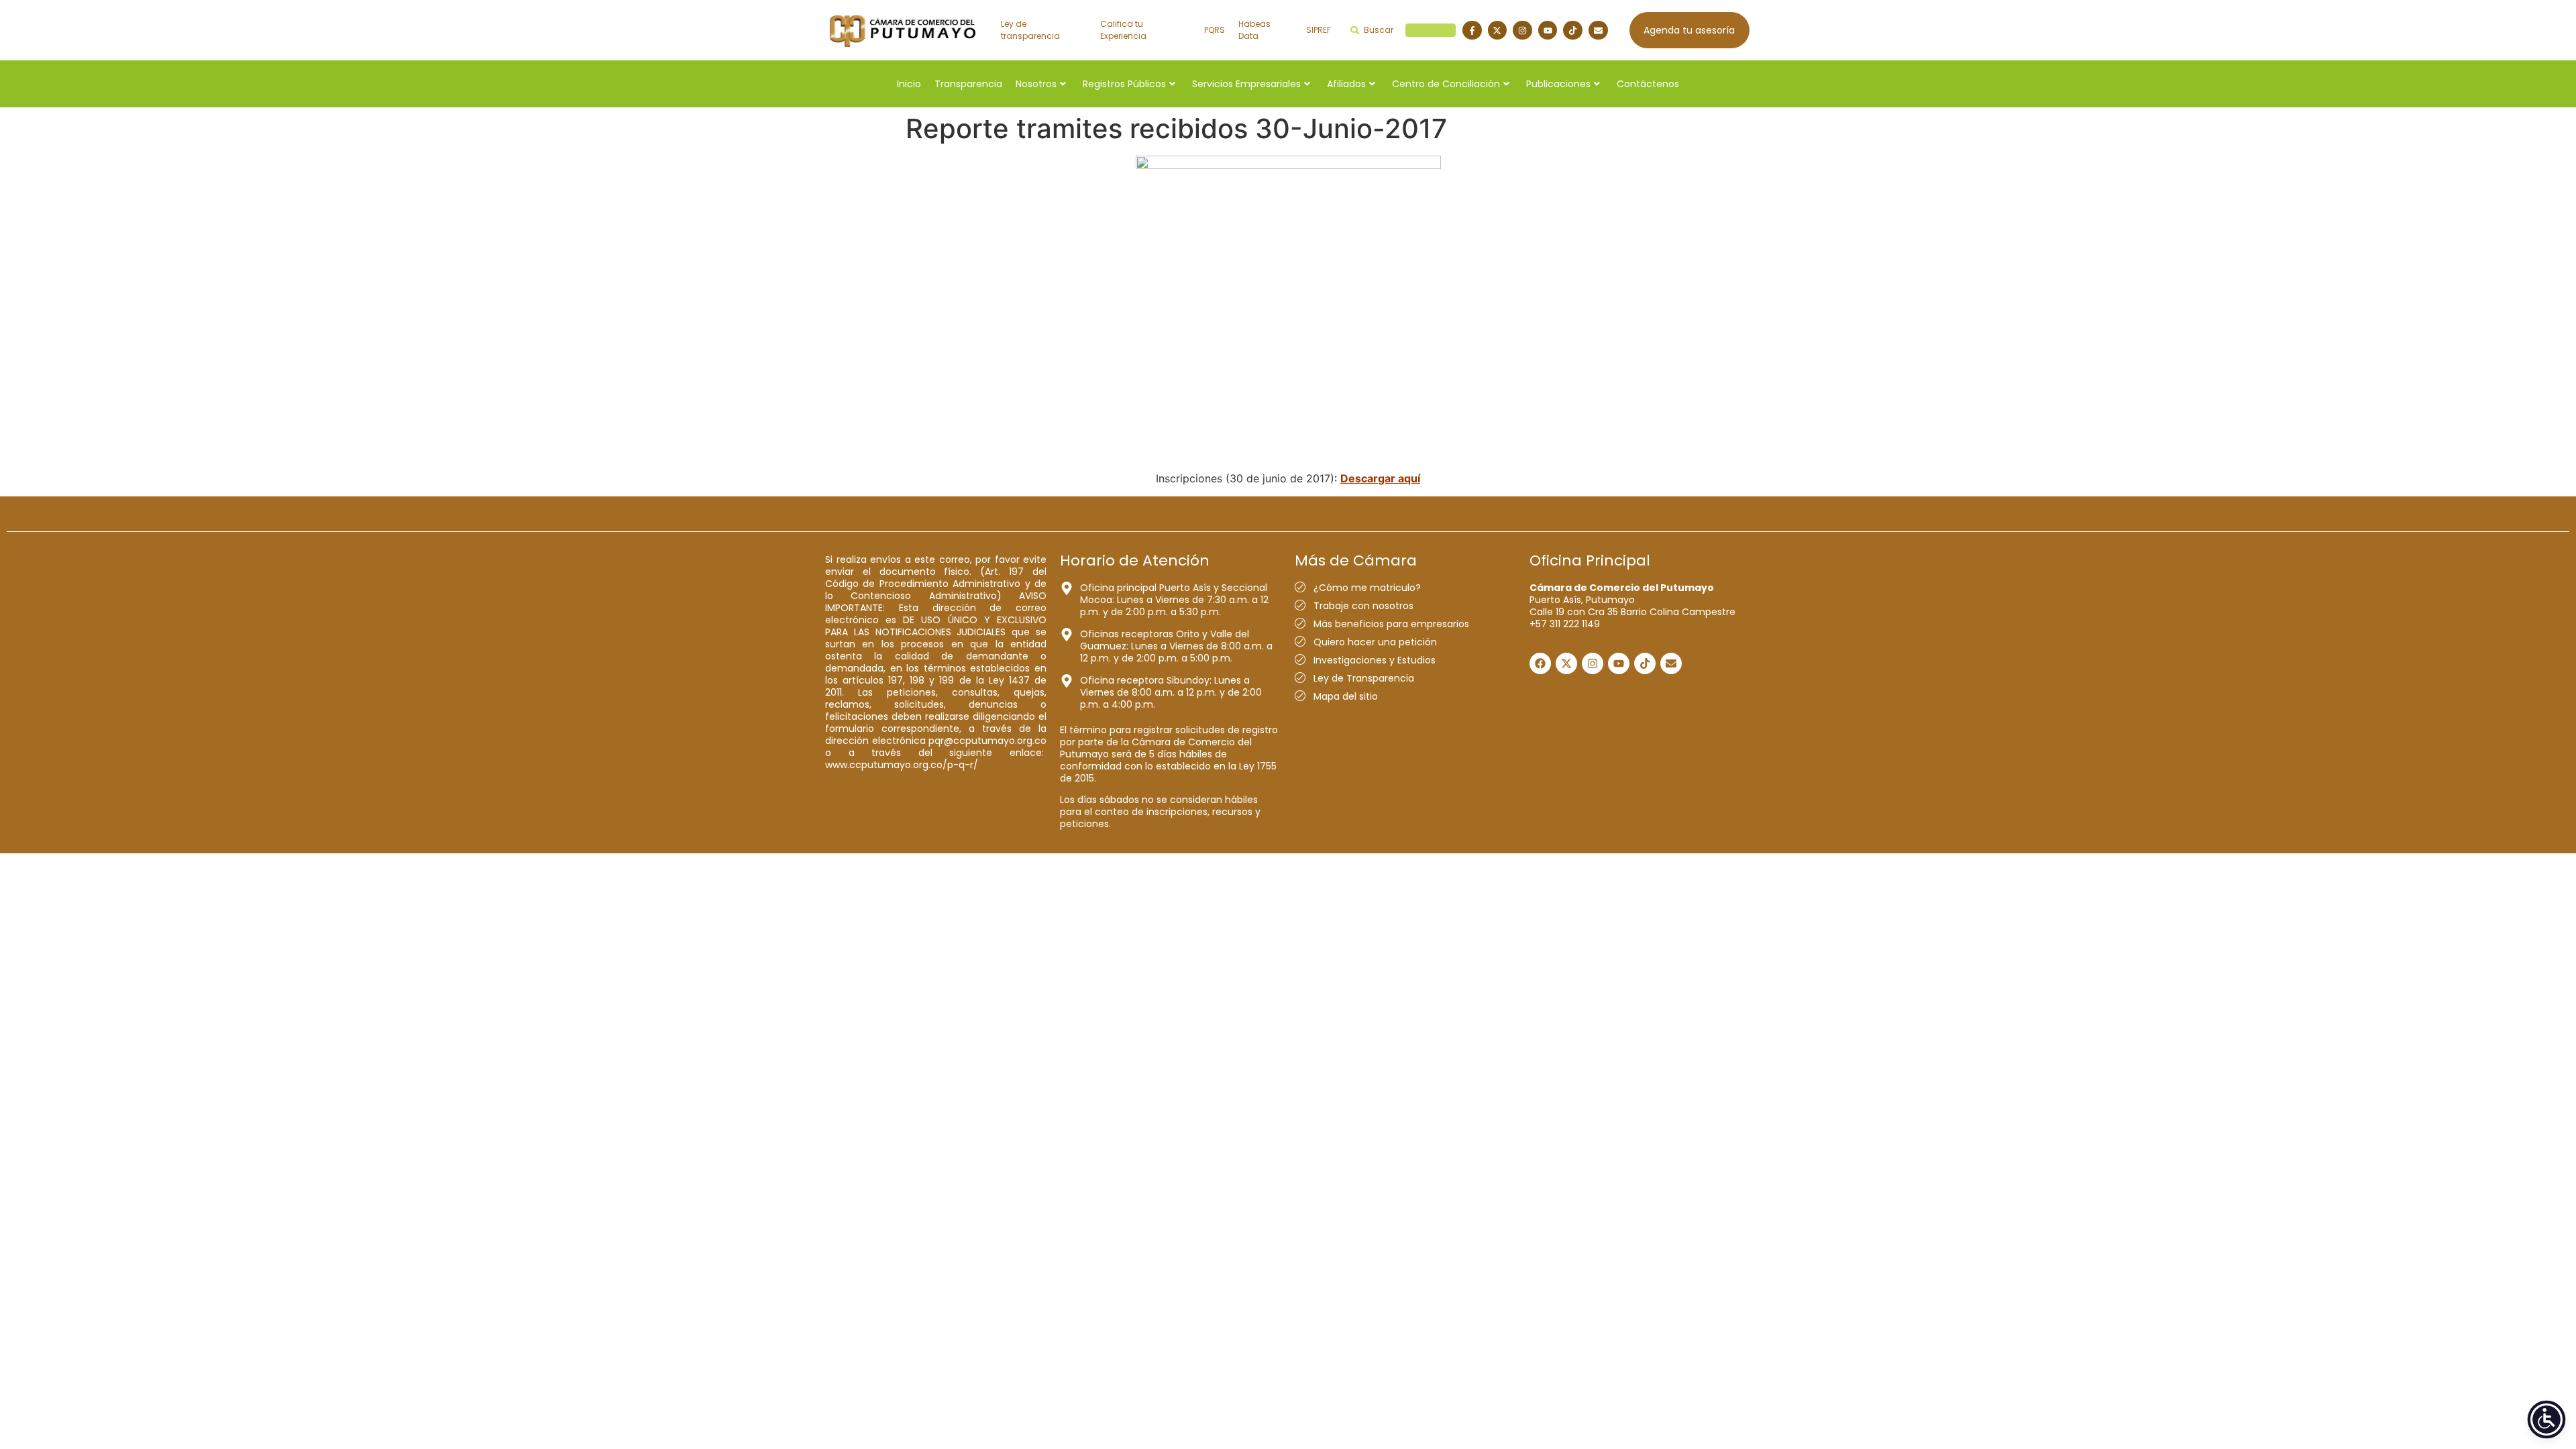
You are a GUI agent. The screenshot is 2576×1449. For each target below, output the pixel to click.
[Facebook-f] (1472, 31)
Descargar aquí (1380, 478)
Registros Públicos (1124, 84)
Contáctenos (1648, 84)
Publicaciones (1558, 84)
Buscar (1408, 30)
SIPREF (1319, 30)
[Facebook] (1540, 663)
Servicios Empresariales (1246, 84)
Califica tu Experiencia (1123, 30)
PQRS (1215, 30)
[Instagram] (1522, 31)
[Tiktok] (1573, 31)
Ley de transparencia (1030, 30)
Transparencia (968, 84)
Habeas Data (1254, 30)
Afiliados (1346, 84)
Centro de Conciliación (1446, 84)
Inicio (909, 84)
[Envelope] (1598, 31)
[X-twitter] (1498, 31)
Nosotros (1036, 84)
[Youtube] (1548, 31)
